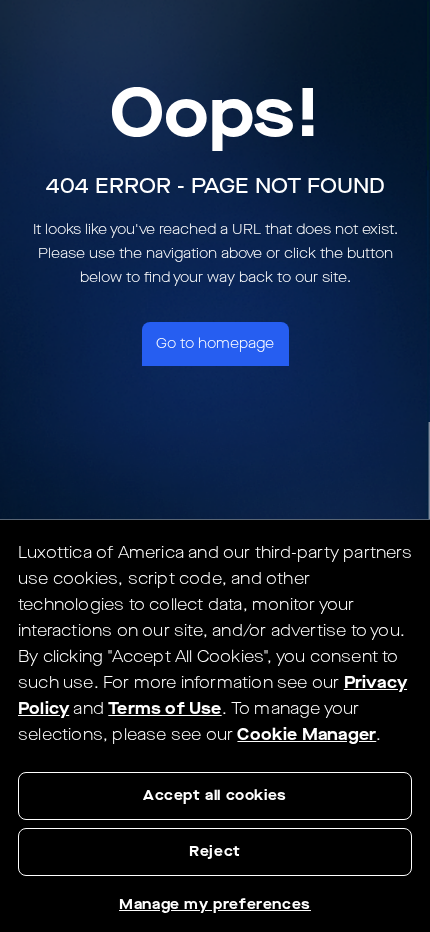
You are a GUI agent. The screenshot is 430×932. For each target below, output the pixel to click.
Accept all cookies (215, 795)
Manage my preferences (215, 904)
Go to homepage (215, 343)
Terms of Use (164, 708)
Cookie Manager (306, 734)
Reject (215, 851)
